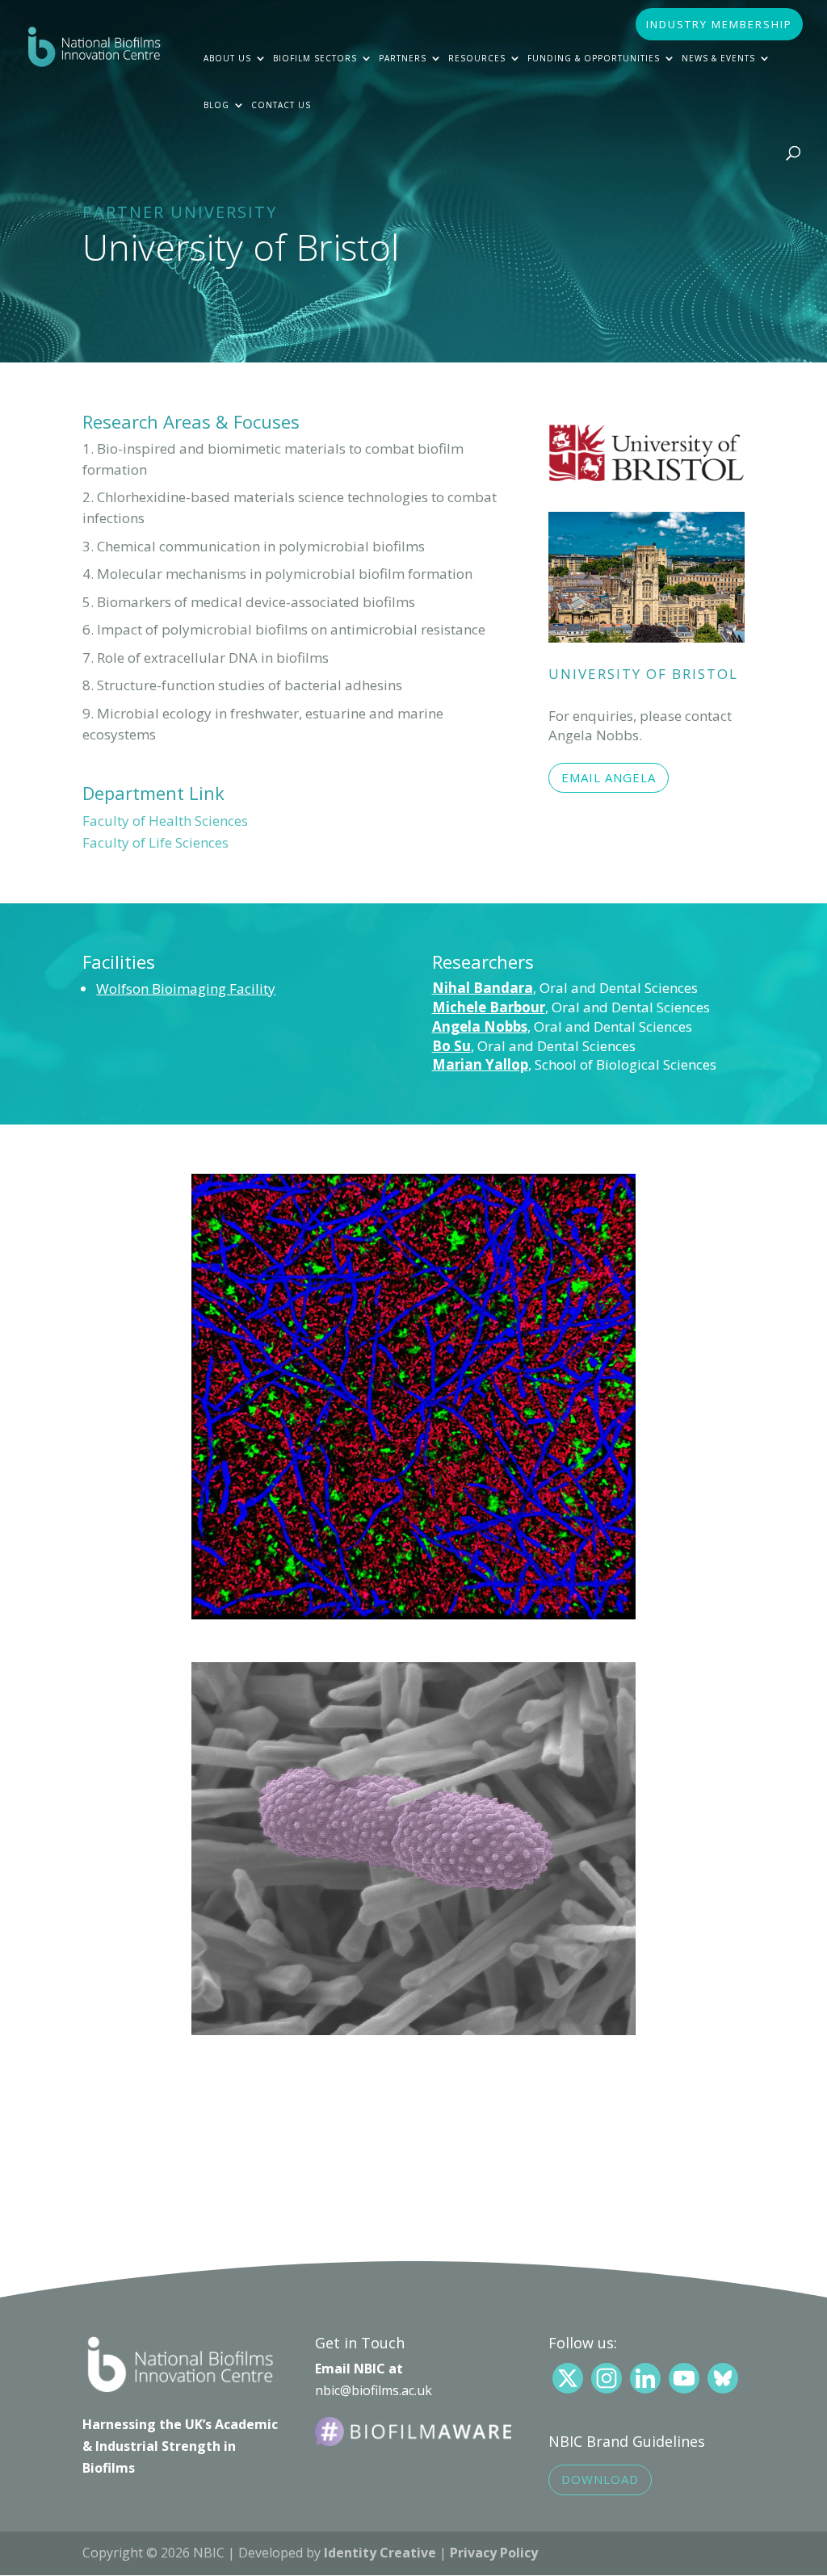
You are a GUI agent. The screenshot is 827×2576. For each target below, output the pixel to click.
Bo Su (451, 1046)
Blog (216, 105)
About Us (227, 58)
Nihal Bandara (483, 988)
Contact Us (281, 105)
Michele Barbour (489, 1007)
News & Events (718, 58)
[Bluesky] (723, 2378)
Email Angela (609, 777)
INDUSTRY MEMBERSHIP (719, 25)
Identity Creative (380, 2553)
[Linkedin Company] (645, 2378)
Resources (477, 58)
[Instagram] (607, 2378)
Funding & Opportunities (594, 58)
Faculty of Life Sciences (155, 842)
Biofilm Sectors (315, 58)
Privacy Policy (494, 2553)
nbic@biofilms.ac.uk (374, 2390)
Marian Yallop (480, 1064)
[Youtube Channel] (684, 2378)
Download (600, 2479)
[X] (568, 2378)
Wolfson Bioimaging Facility (186, 989)
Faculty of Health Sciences (165, 821)
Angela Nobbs (480, 1026)
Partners (403, 58)
